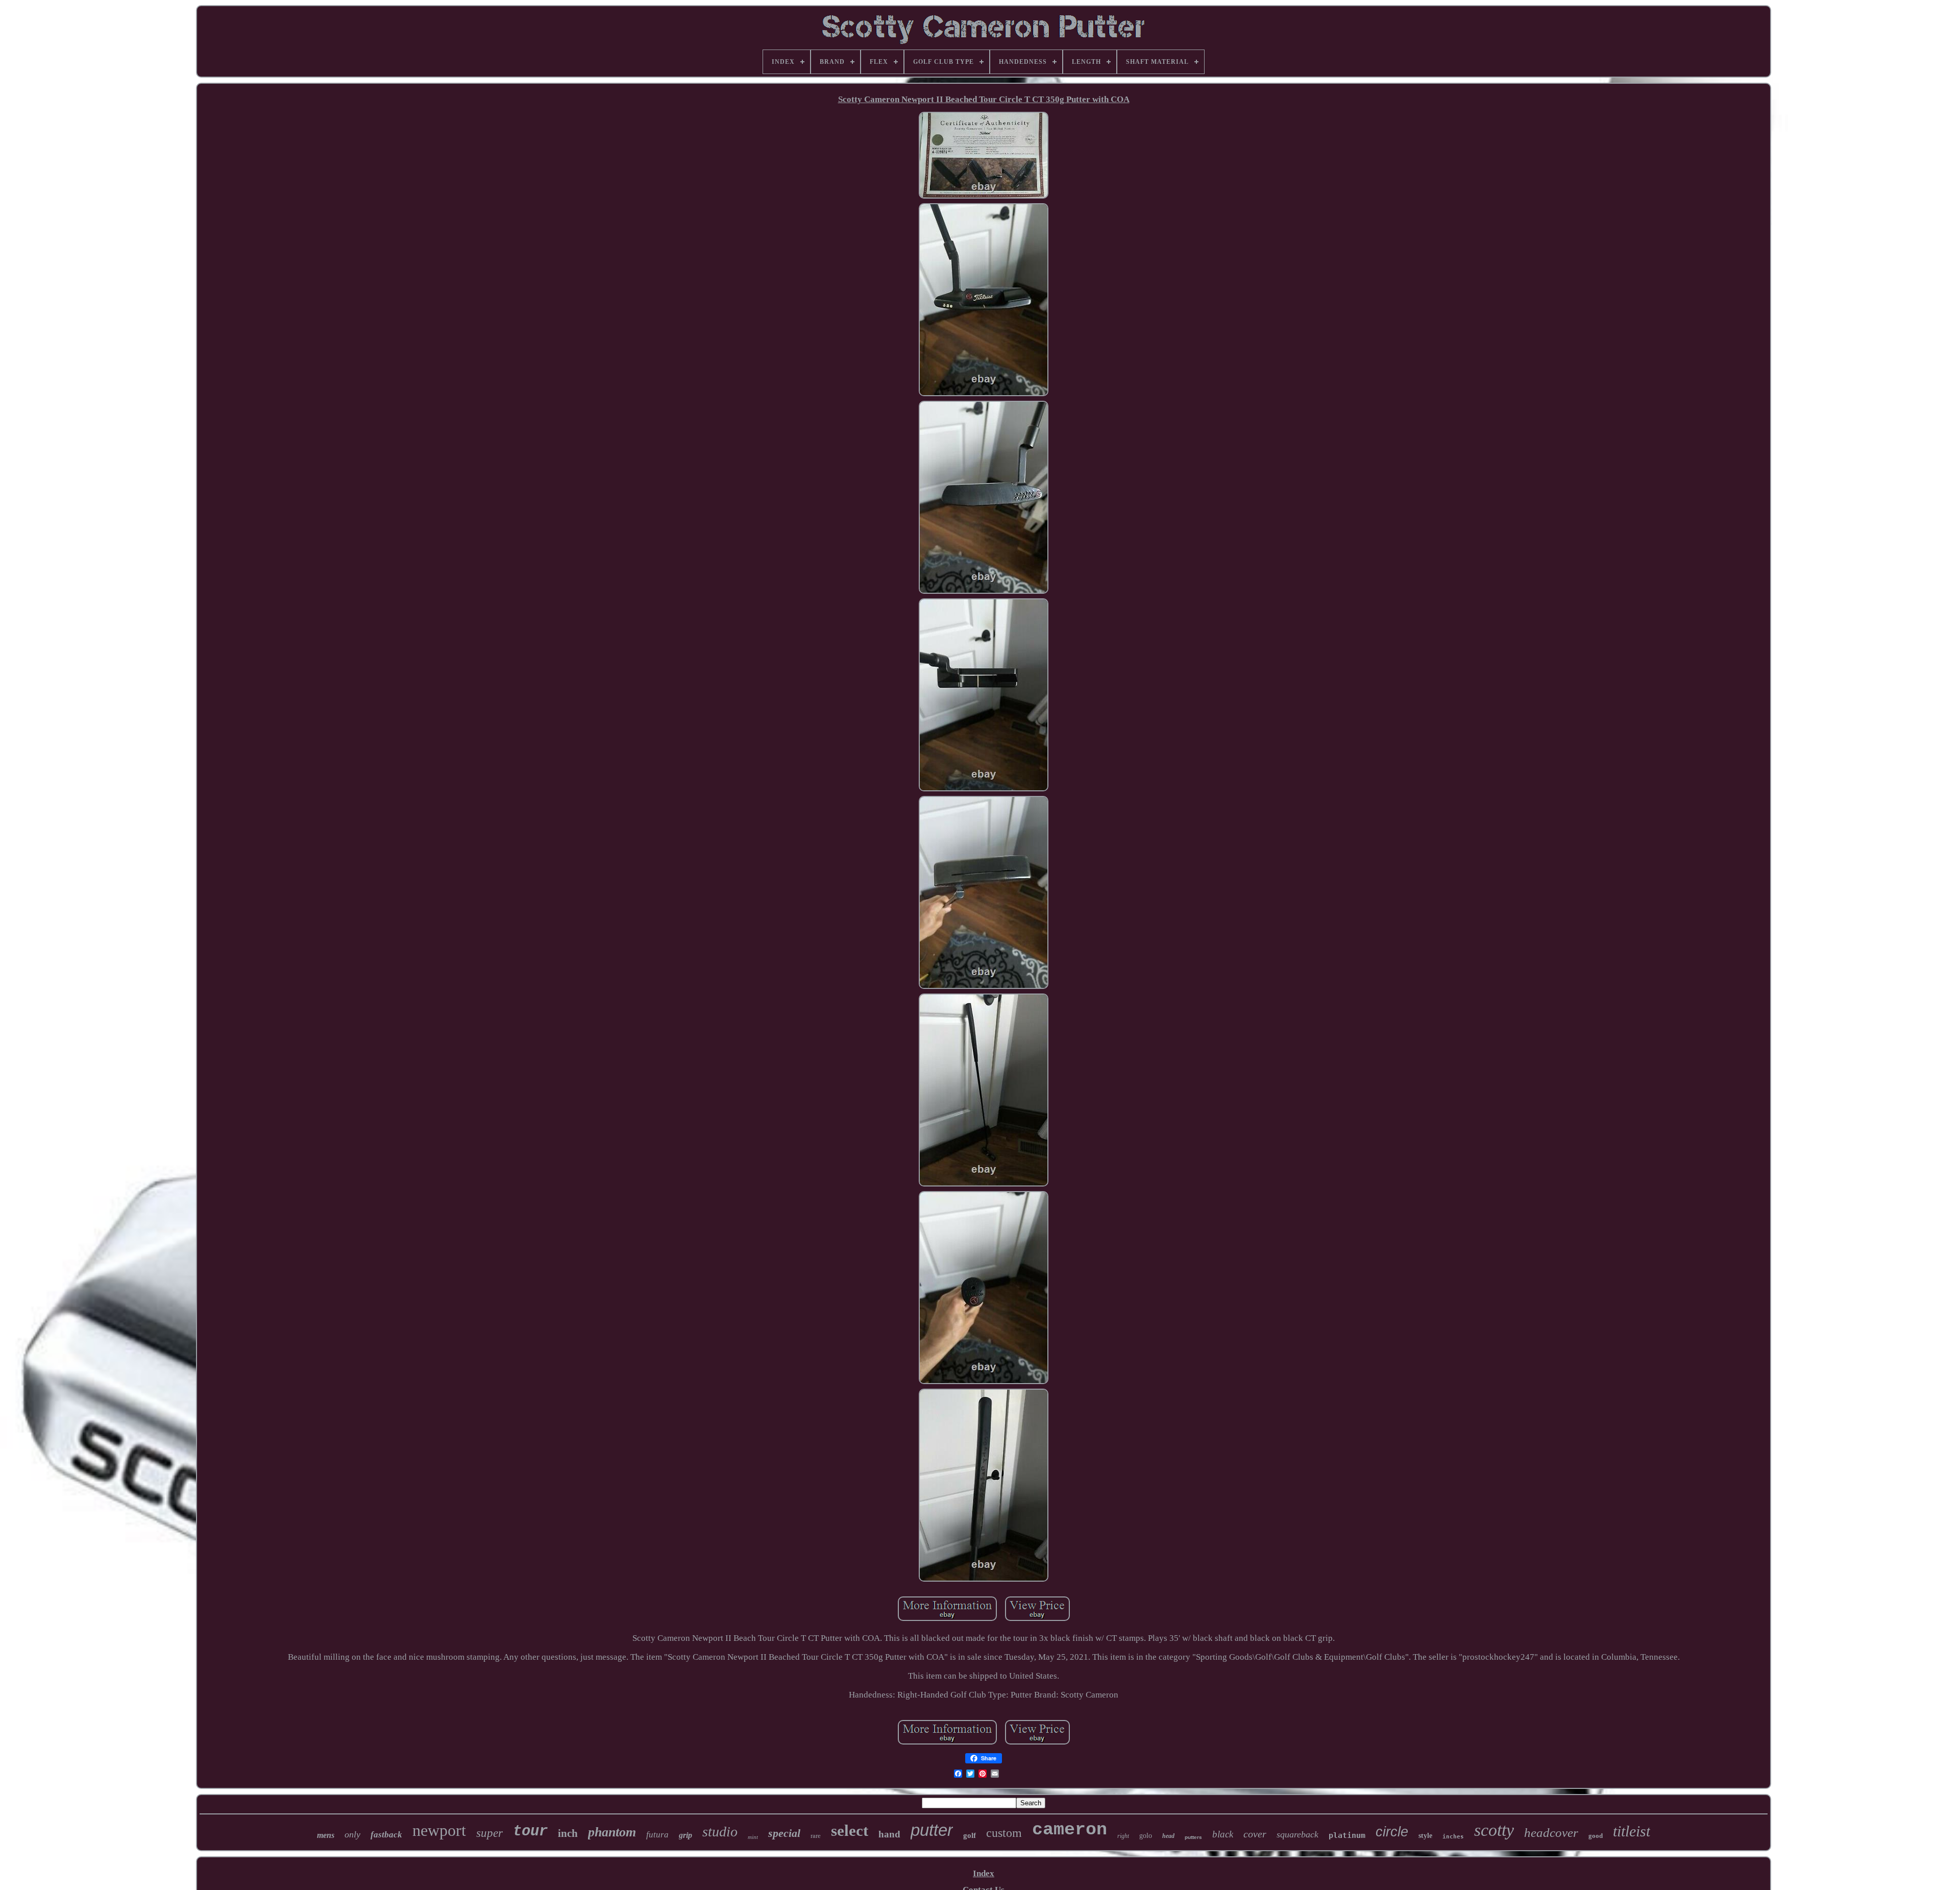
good (1596, 1836)
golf (970, 1835)
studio (720, 1832)
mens (326, 1835)
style (1425, 1836)
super (489, 1833)
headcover (1551, 1833)
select (850, 1831)
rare (816, 1836)
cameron (1070, 1830)
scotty (1494, 1830)
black (1223, 1834)
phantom (612, 1832)
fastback (386, 1835)
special (784, 1833)
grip (685, 1835)
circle (1392, 1832)
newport (439, 1830)
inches (1453, 1837)
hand (889, 1834)
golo (1146, 1836)
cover (1255, 1834)
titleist (1632, 1831)
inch (568, 1833)
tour (530, 1832)
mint (753, 1837)
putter (932, 1830)
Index (984, 1873)
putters (1193, 1837)
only (352, 1834)
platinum (1347, 1835)
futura (657, 1835)
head (1168, 1836)
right (1123, 1836)
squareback (1297, 1834)
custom (1004, 1833)
